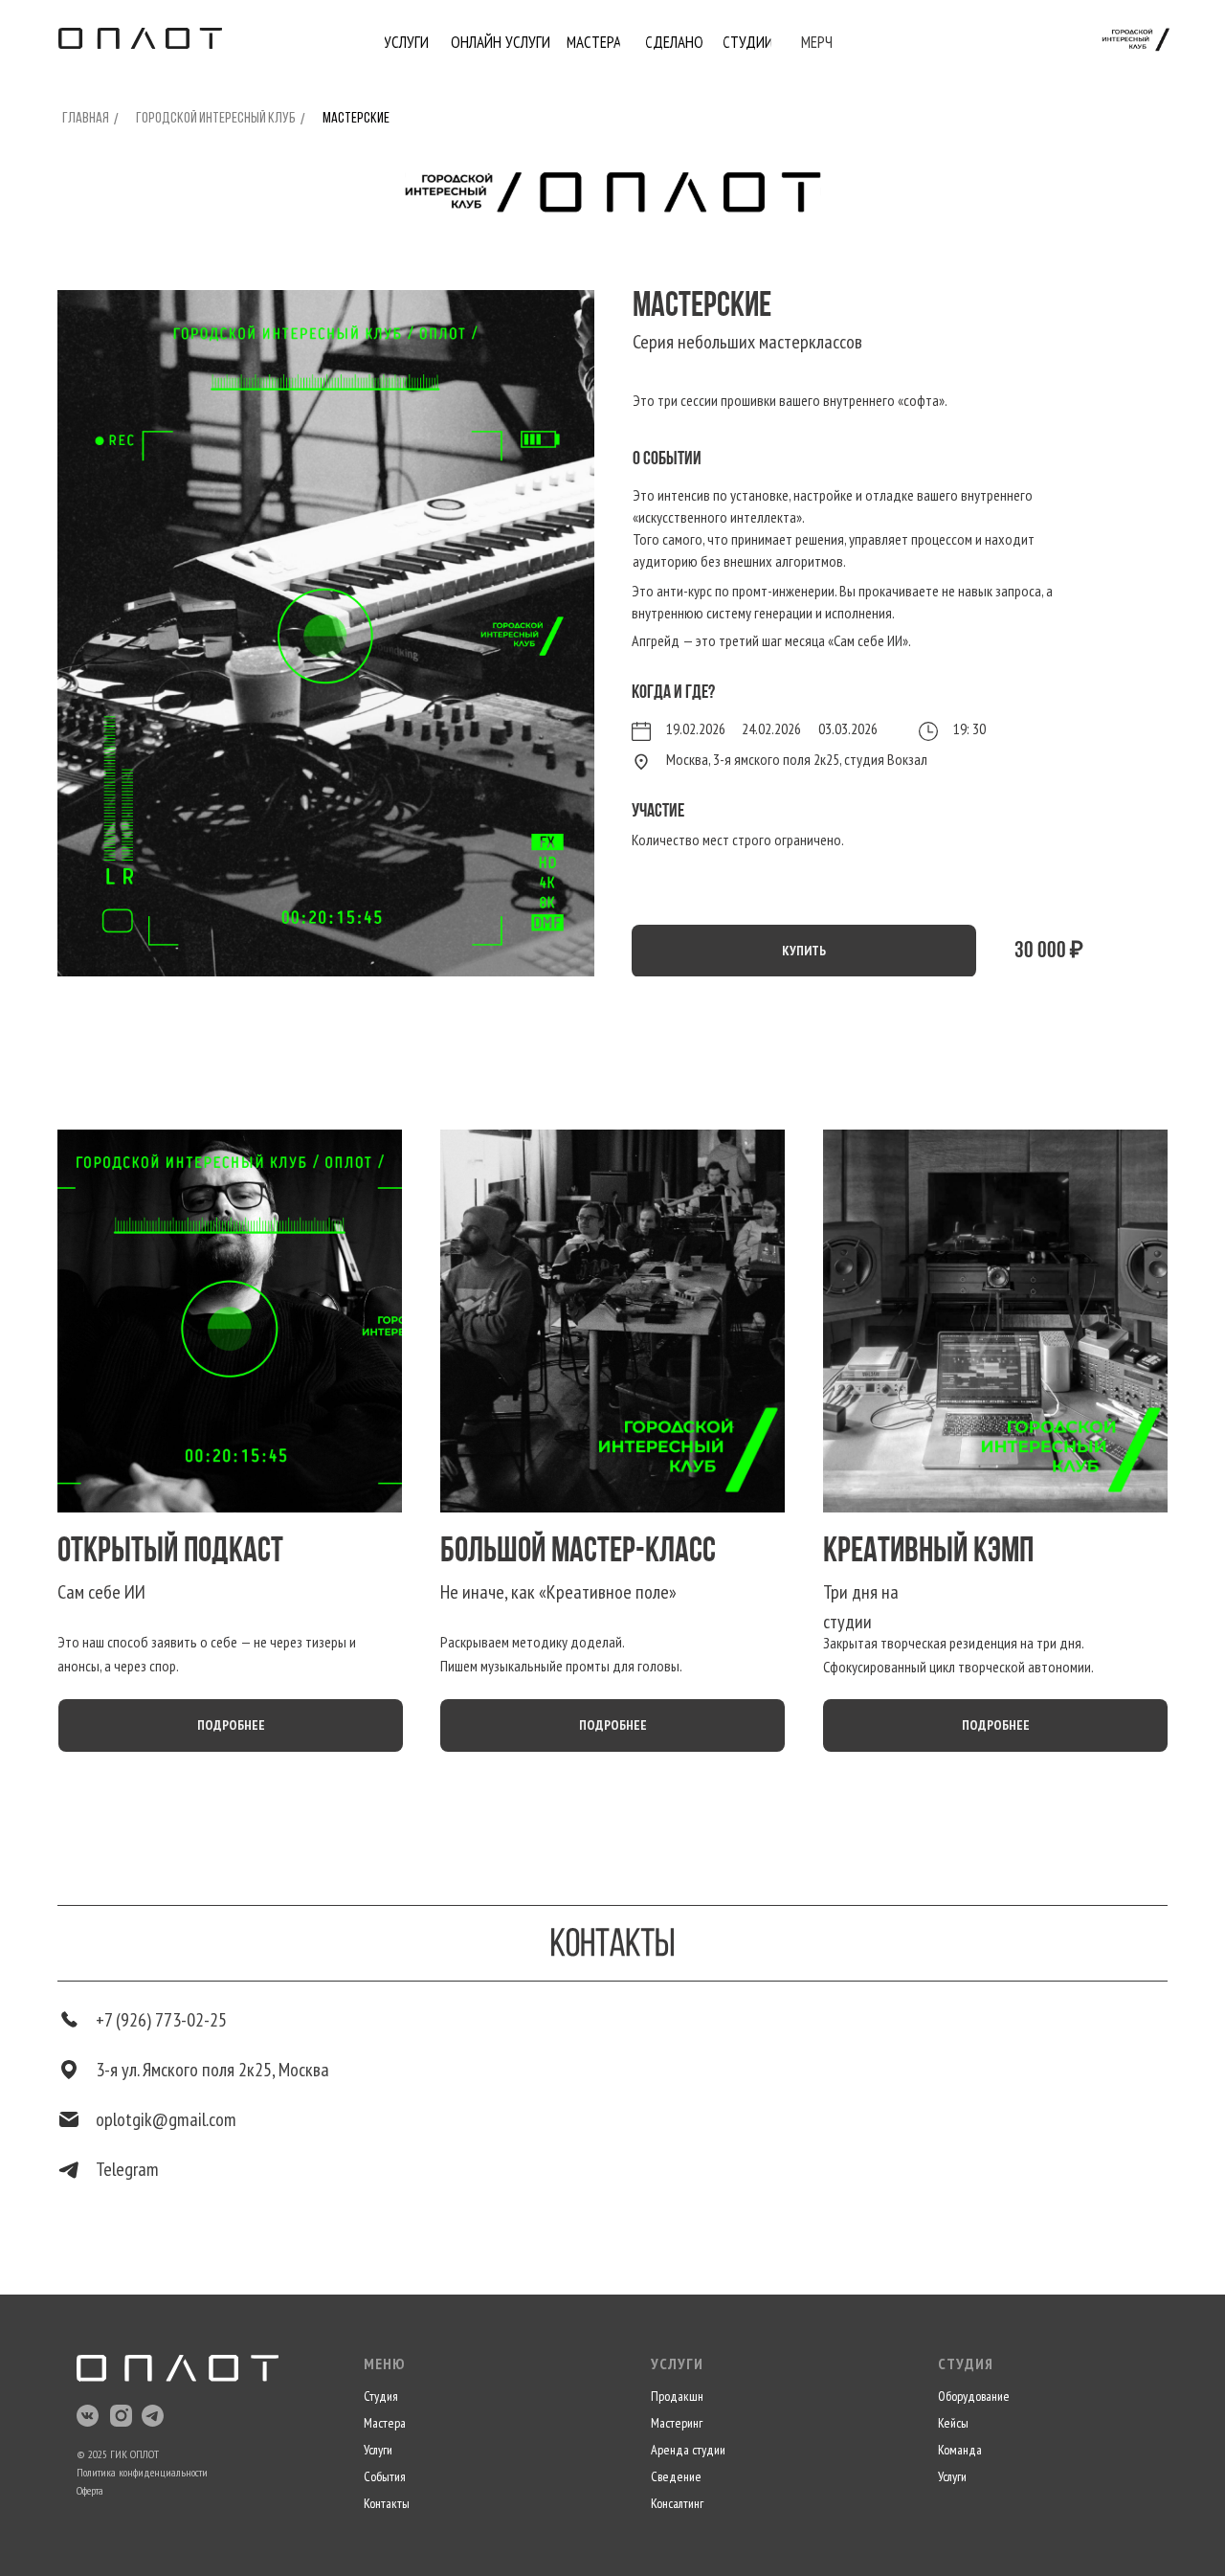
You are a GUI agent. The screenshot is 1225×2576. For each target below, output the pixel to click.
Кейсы (953, 2423)
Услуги (378, 2450)
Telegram (127, 2169)
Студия (381, 2396)
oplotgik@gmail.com (166, 2119)
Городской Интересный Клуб (216, 119)
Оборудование (974, 2396)
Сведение (676, 2476)
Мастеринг (677, 2423)
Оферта (90, 2490)
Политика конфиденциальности (142, 2472)
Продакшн (677, 2396)
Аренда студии (688, 2450)
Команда (960, 2450)
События (385, 2476)
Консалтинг (677, 2503)
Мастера (385, 2423)
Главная (86, 119)
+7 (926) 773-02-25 (161, 2020)
